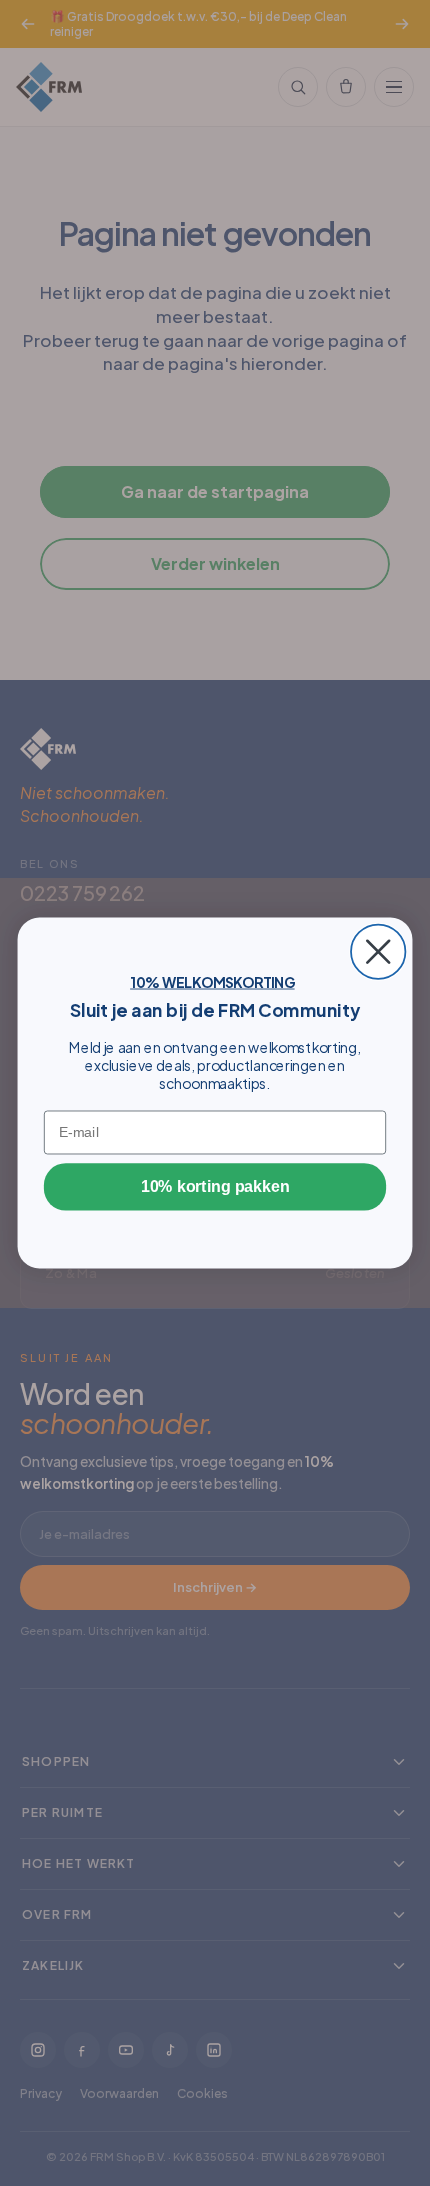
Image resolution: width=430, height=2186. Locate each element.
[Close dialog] (378, 952)
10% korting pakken (215, 1187)
